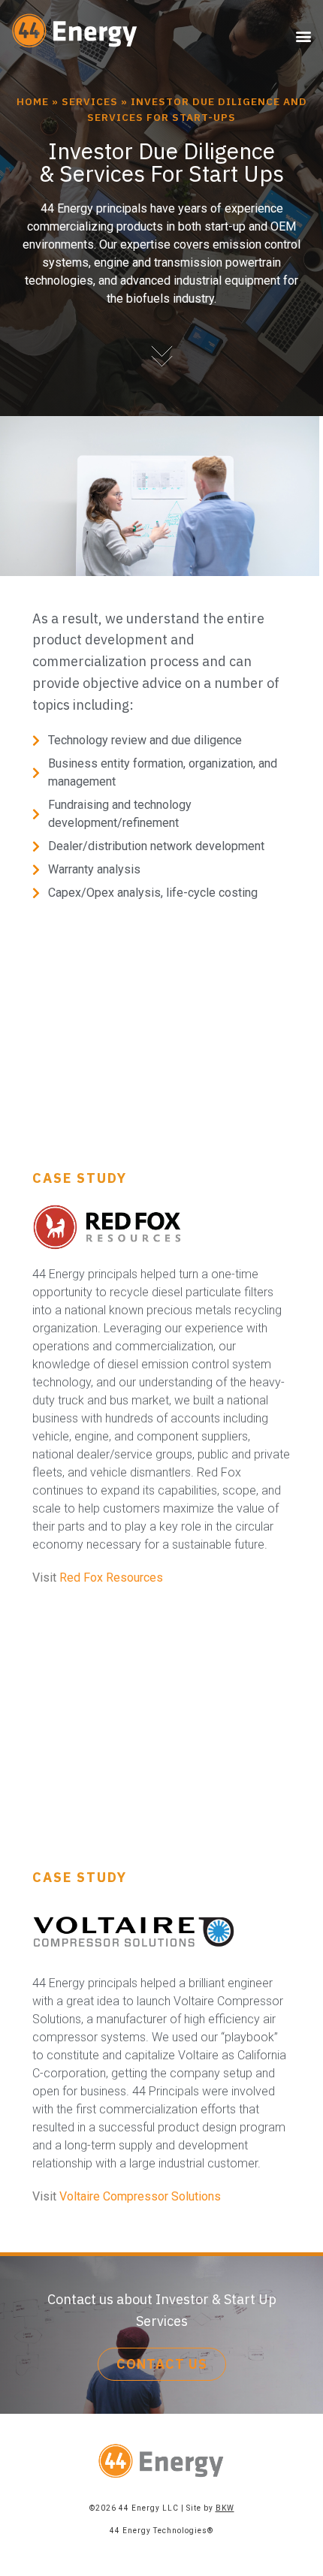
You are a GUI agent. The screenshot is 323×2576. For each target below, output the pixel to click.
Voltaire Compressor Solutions (140, 2196)
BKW (225, 2508)
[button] (303, 36)
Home (33, 101)
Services (90, 101)
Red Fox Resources (111, 1578)
